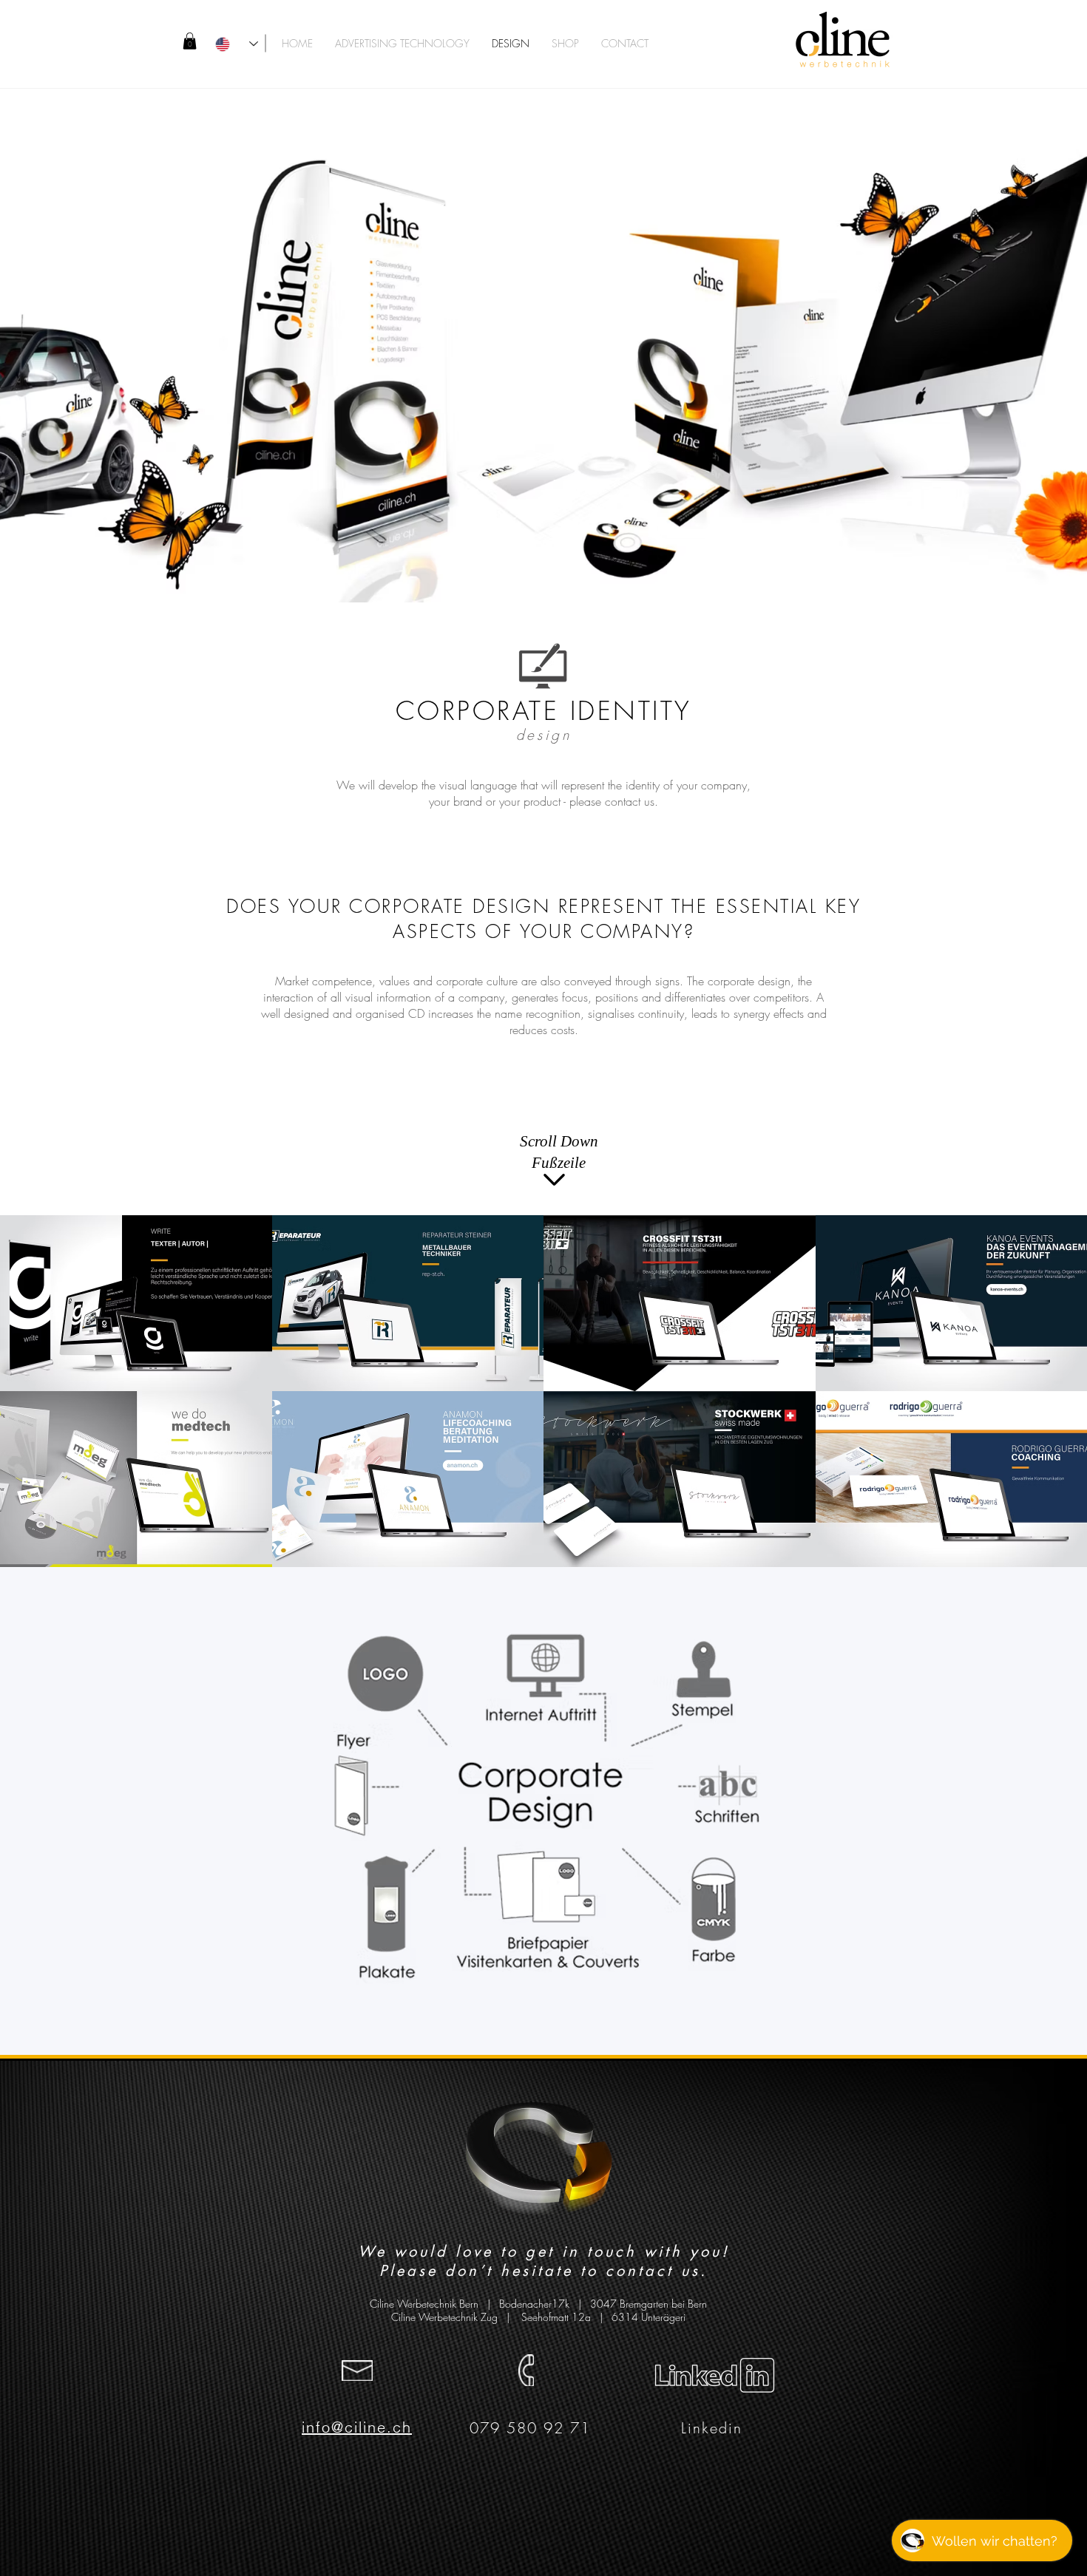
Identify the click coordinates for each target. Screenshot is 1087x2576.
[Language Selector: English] (237, 44)
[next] (1056, 1404)
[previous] (31, 1404)
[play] (1057, 1555)
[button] (190, 41)
